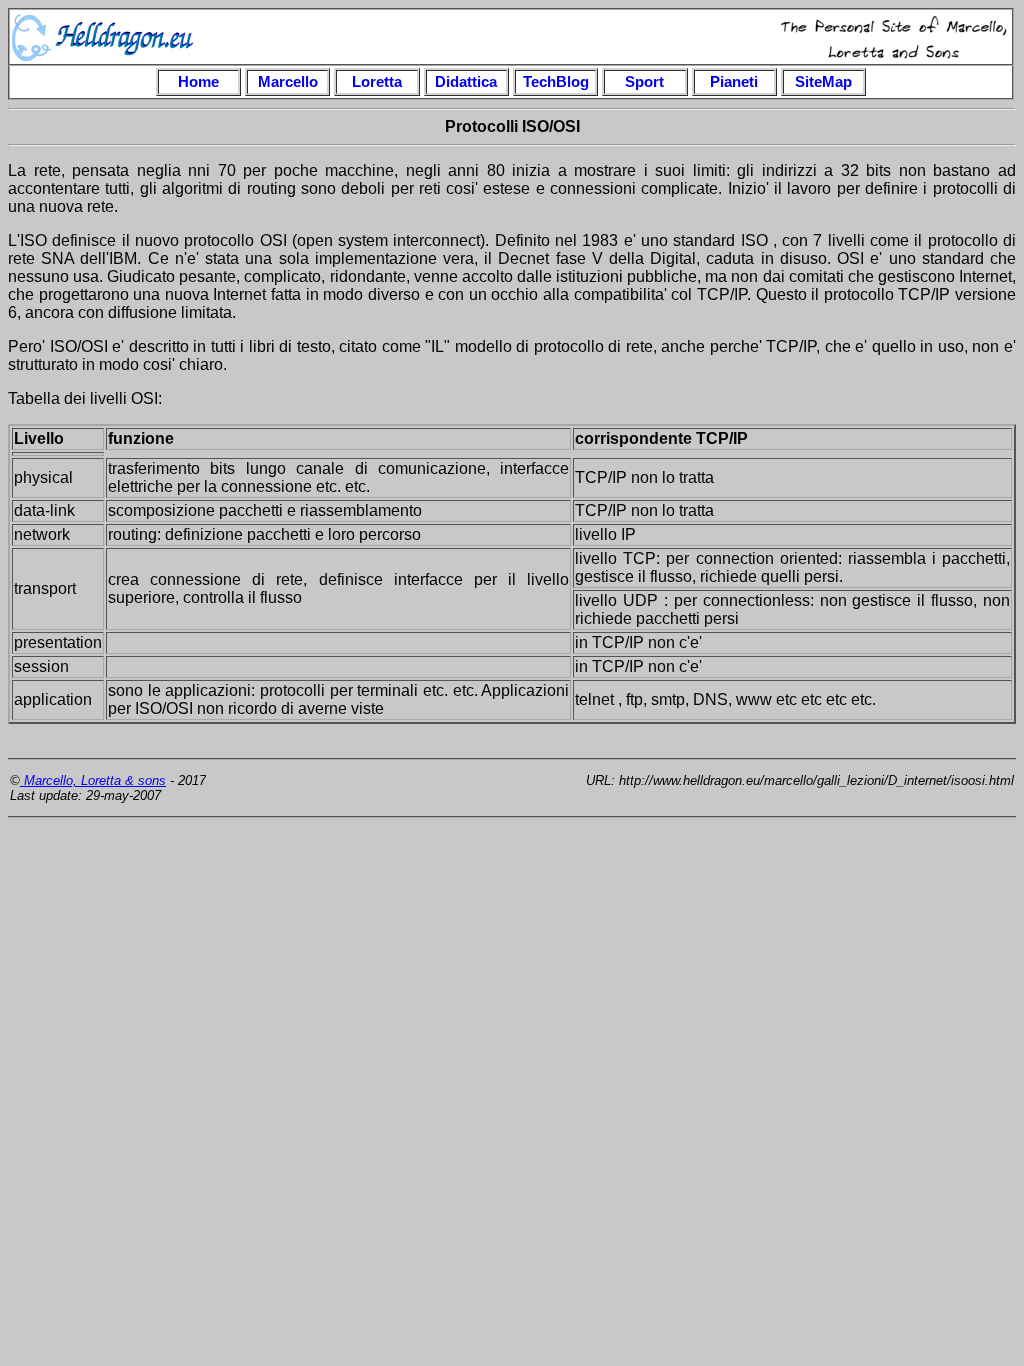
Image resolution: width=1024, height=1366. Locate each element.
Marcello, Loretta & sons (93, 780)
